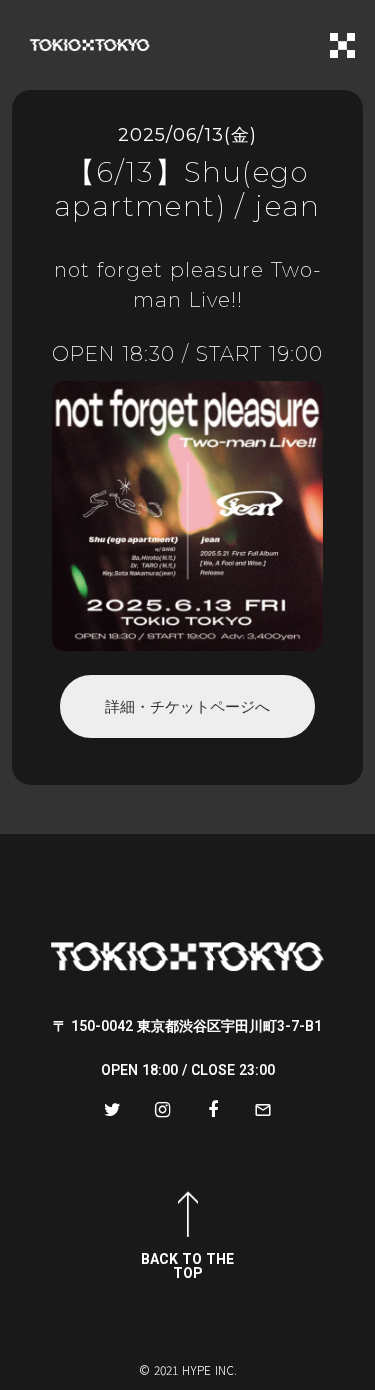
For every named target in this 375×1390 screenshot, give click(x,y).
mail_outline (263, 1110)
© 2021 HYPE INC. (188, 1370)
